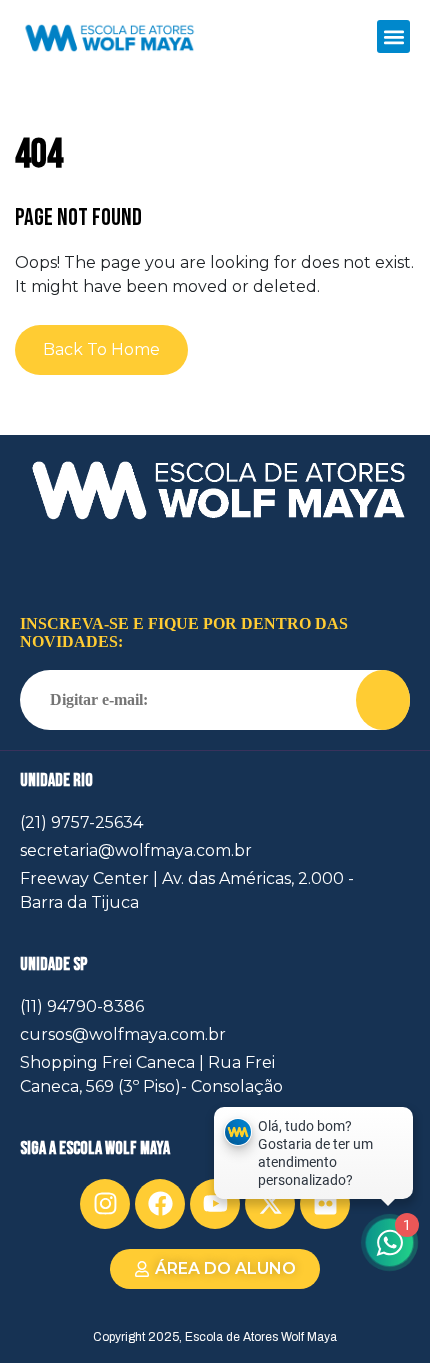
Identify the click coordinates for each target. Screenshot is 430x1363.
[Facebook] (160, 1204)
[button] (393, 36)
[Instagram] (105, 1204)
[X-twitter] (270, 1204)
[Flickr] (325, 1204)
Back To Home (101, 349)
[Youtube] (215, 1204)
